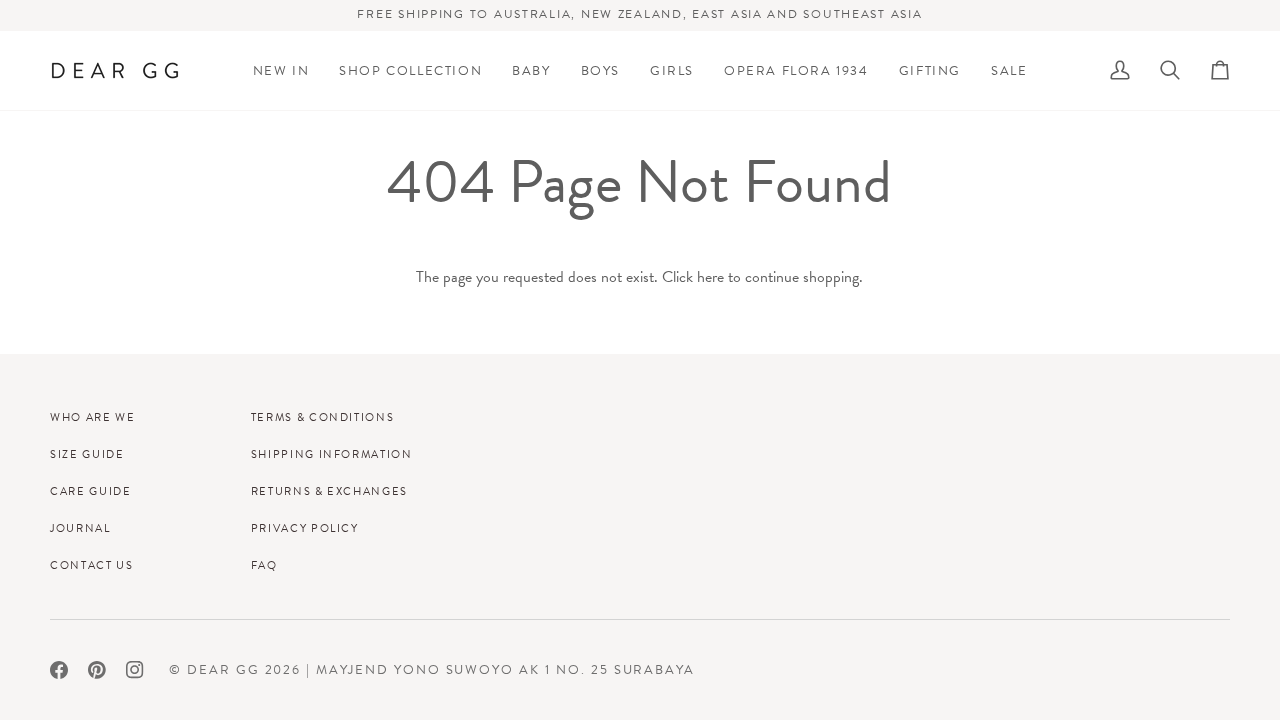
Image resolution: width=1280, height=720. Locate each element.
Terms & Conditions (323, 417)
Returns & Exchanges (329, 491)
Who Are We (93, 417)
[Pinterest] (97, 670)
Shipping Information (332, 454)
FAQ (264, 565)
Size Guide (87, 454)
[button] (410, 70)
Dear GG (223, 669)
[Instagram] (135, 670)
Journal (80, 528)
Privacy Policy (305, 528)
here (710, 276)
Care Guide (91, 491)
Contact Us (92, 565)
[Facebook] (59, 670)
